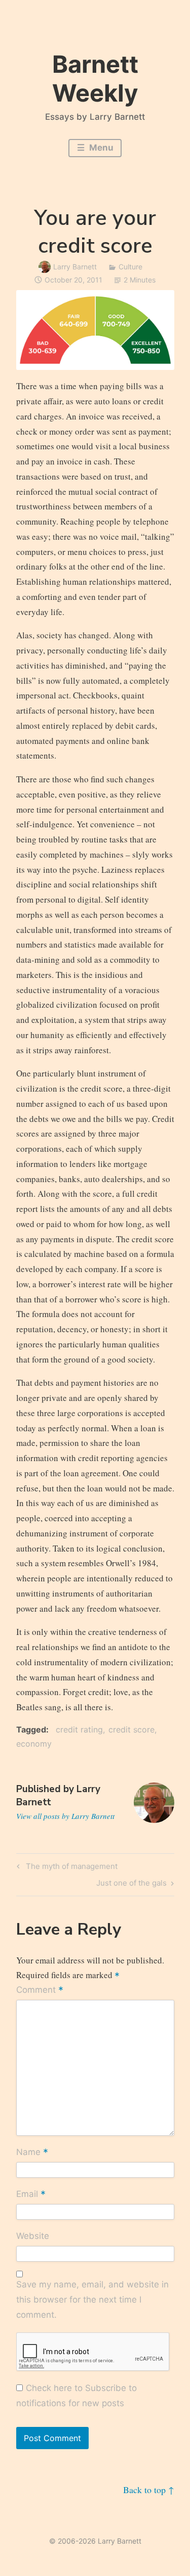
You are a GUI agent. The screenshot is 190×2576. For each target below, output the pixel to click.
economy (34, 1744)
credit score (131, 1729)
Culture (130, 267)
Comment (40, 1991)
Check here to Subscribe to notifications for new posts (77, 2396)
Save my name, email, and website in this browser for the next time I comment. (92, 2300)
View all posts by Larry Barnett (65, 1816)
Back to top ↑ (149, 2490)
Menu (100, 148)
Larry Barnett (75, 267)
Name (32, 2153)
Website (33, 2236)
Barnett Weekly (95, 78)
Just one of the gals (131, 1885)
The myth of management (70, 1868)
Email (31, 2195)
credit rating (79, 1729)
